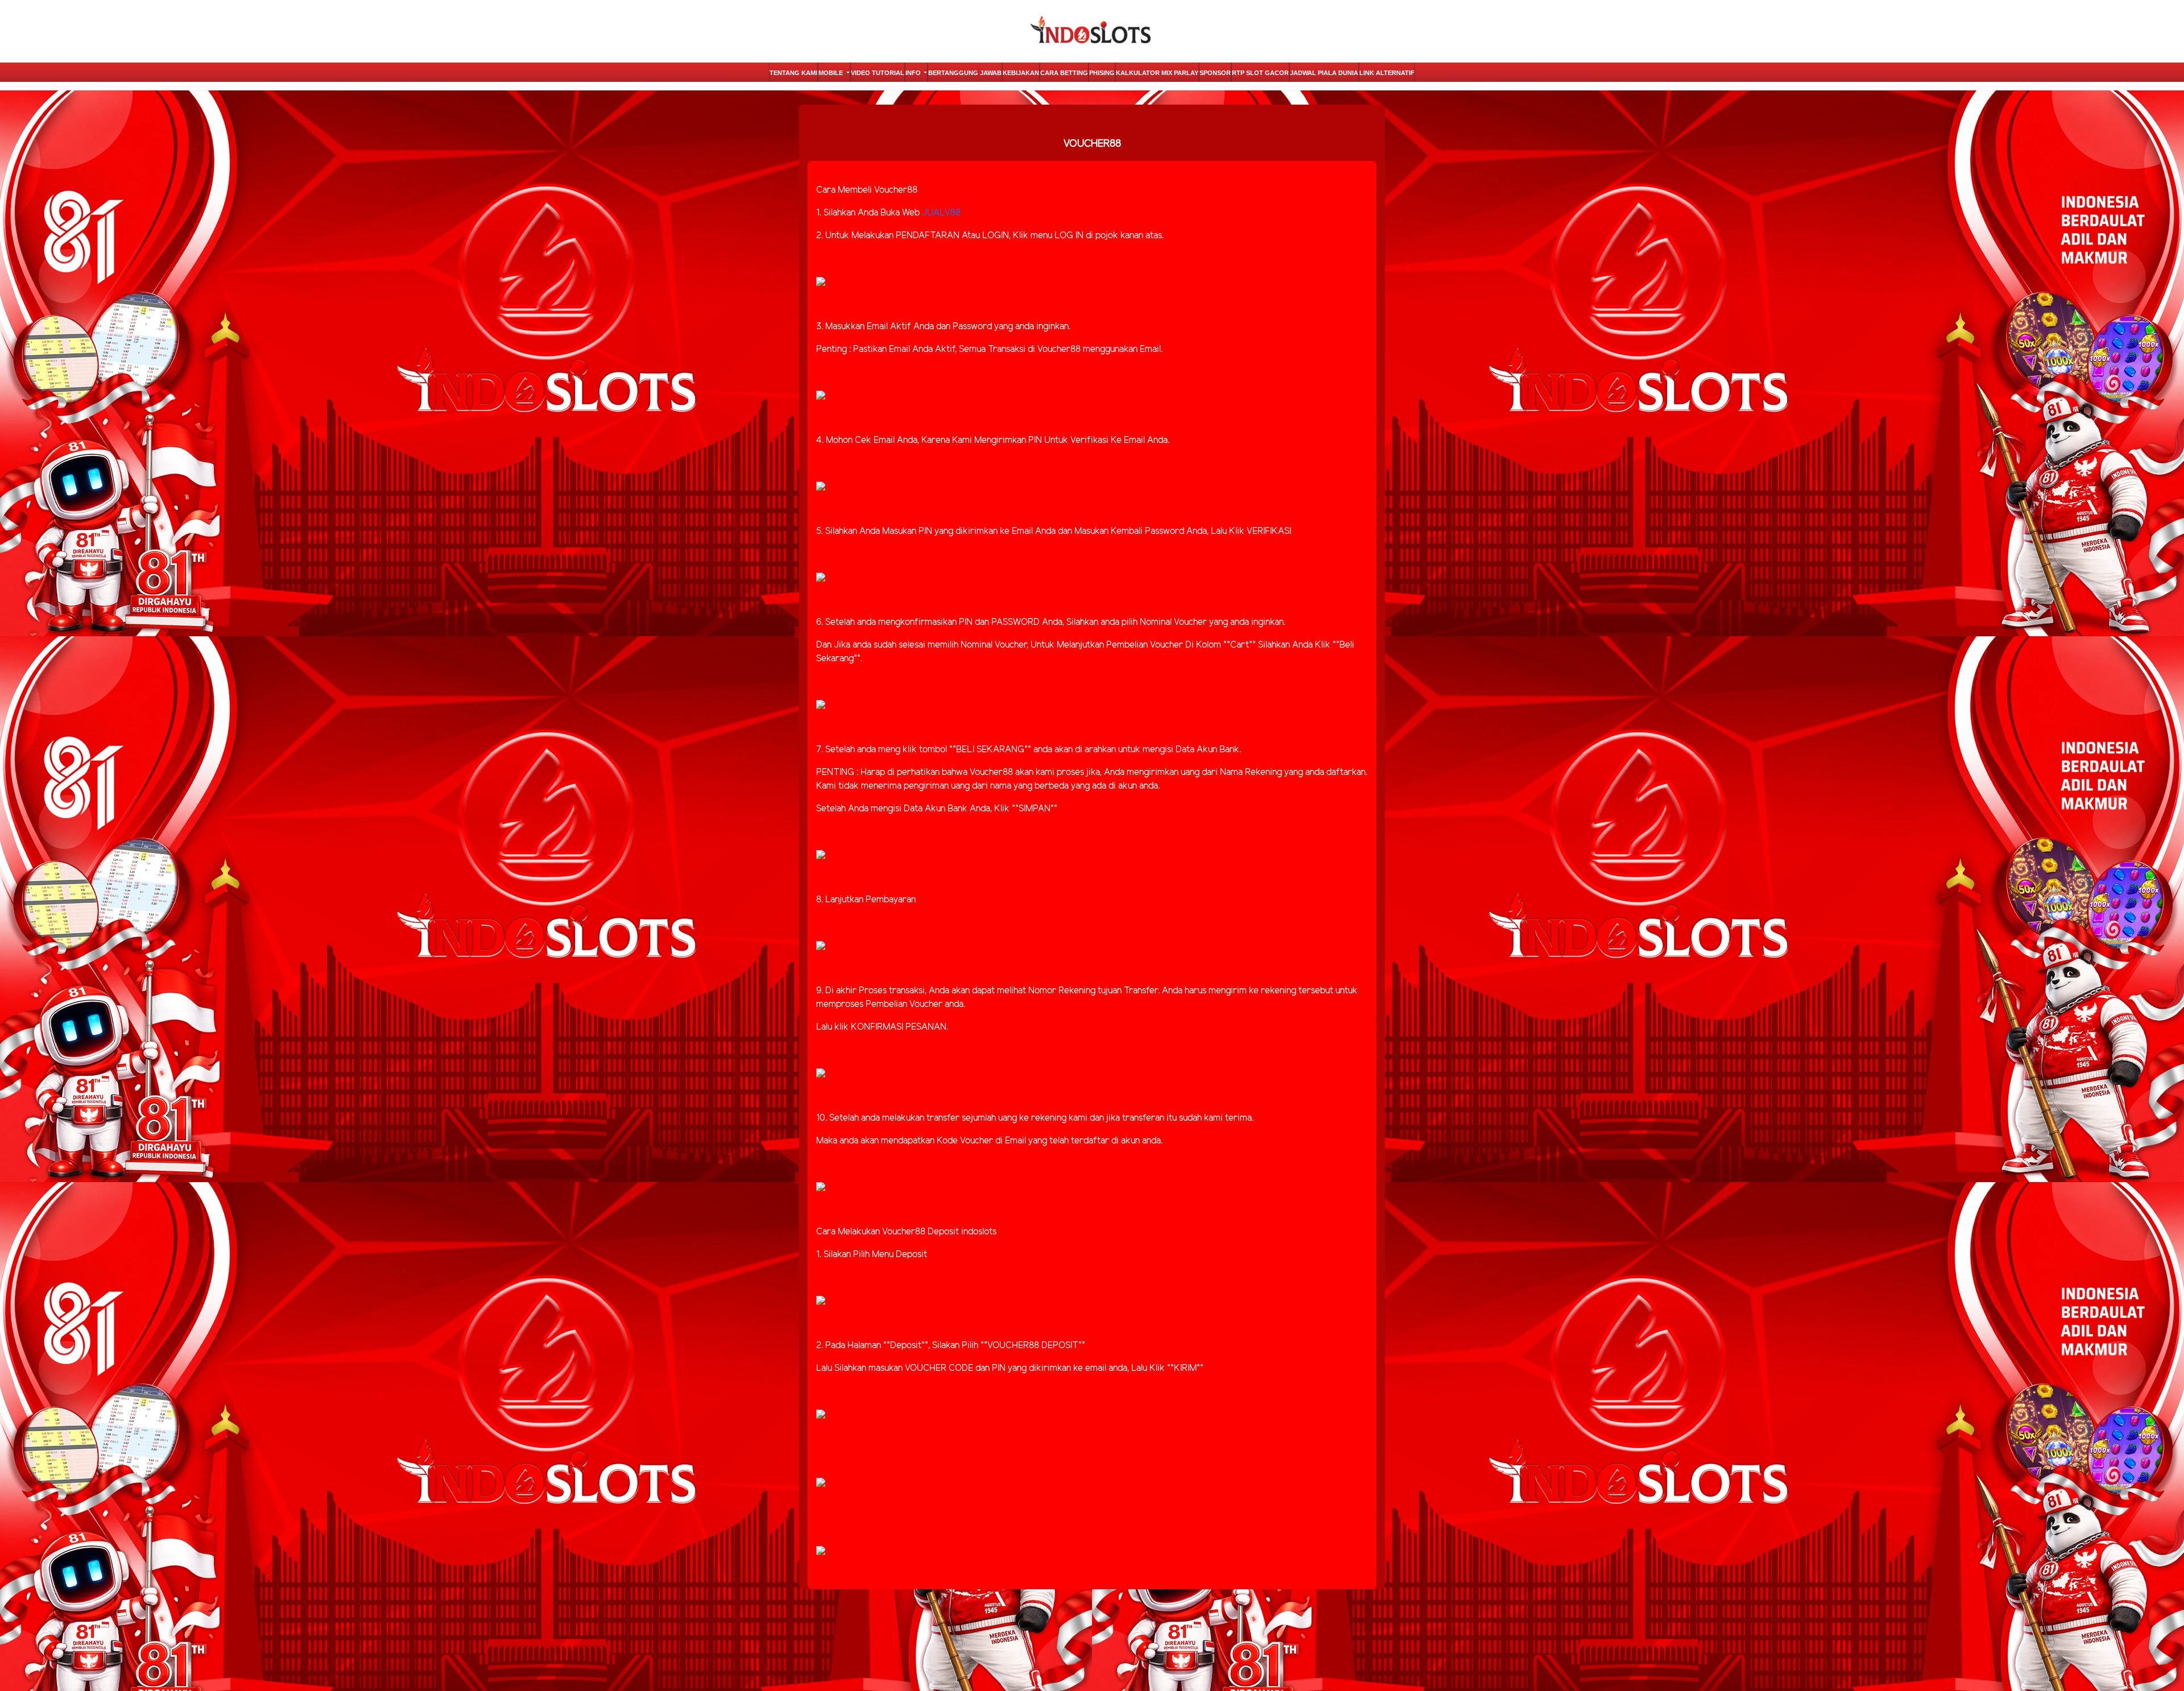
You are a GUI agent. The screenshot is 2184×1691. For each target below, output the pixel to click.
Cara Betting (1064, 73)
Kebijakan (1021, 73)
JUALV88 (941, 213)
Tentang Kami (793, 73)
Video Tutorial (878, 73)
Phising (1102, 73)
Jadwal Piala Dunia (1324, 73)
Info (914, 73)
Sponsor (1215, 73)
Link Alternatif (1387, 73)
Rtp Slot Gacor (1260, 73)
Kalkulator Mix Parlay (1157, 73)
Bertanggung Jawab (965, 73)
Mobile (832, 73)
